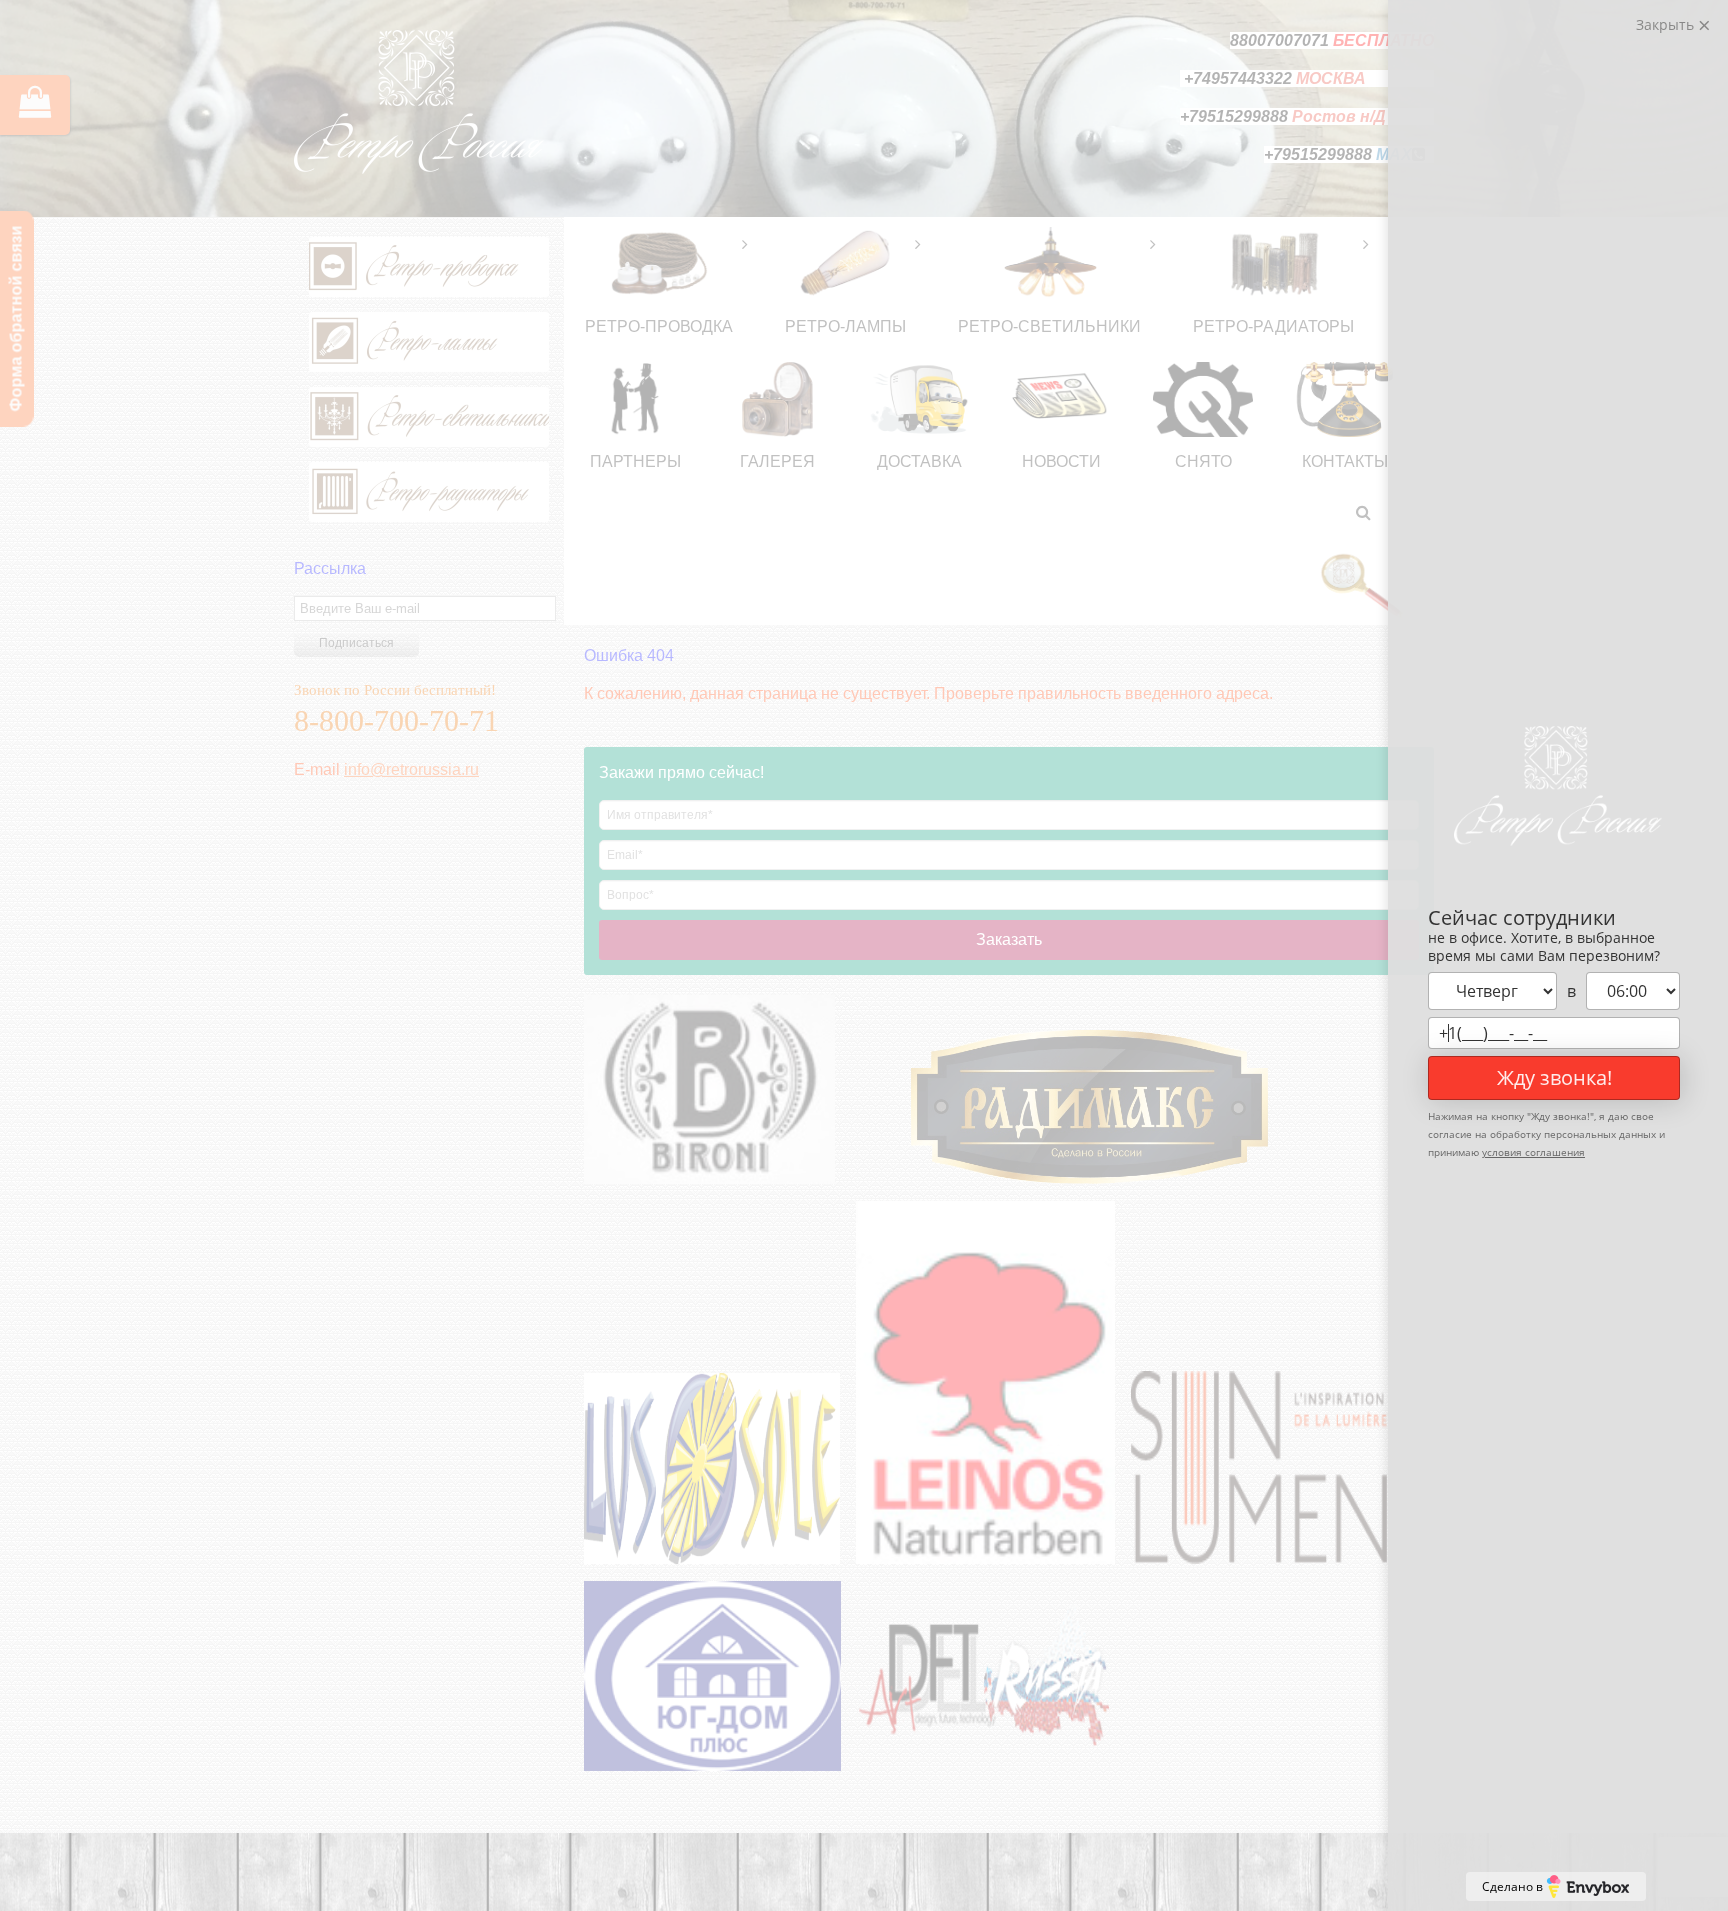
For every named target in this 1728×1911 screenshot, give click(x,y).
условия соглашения (1533, 1152)
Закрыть (1667, 24)
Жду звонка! (1554, 1077)
